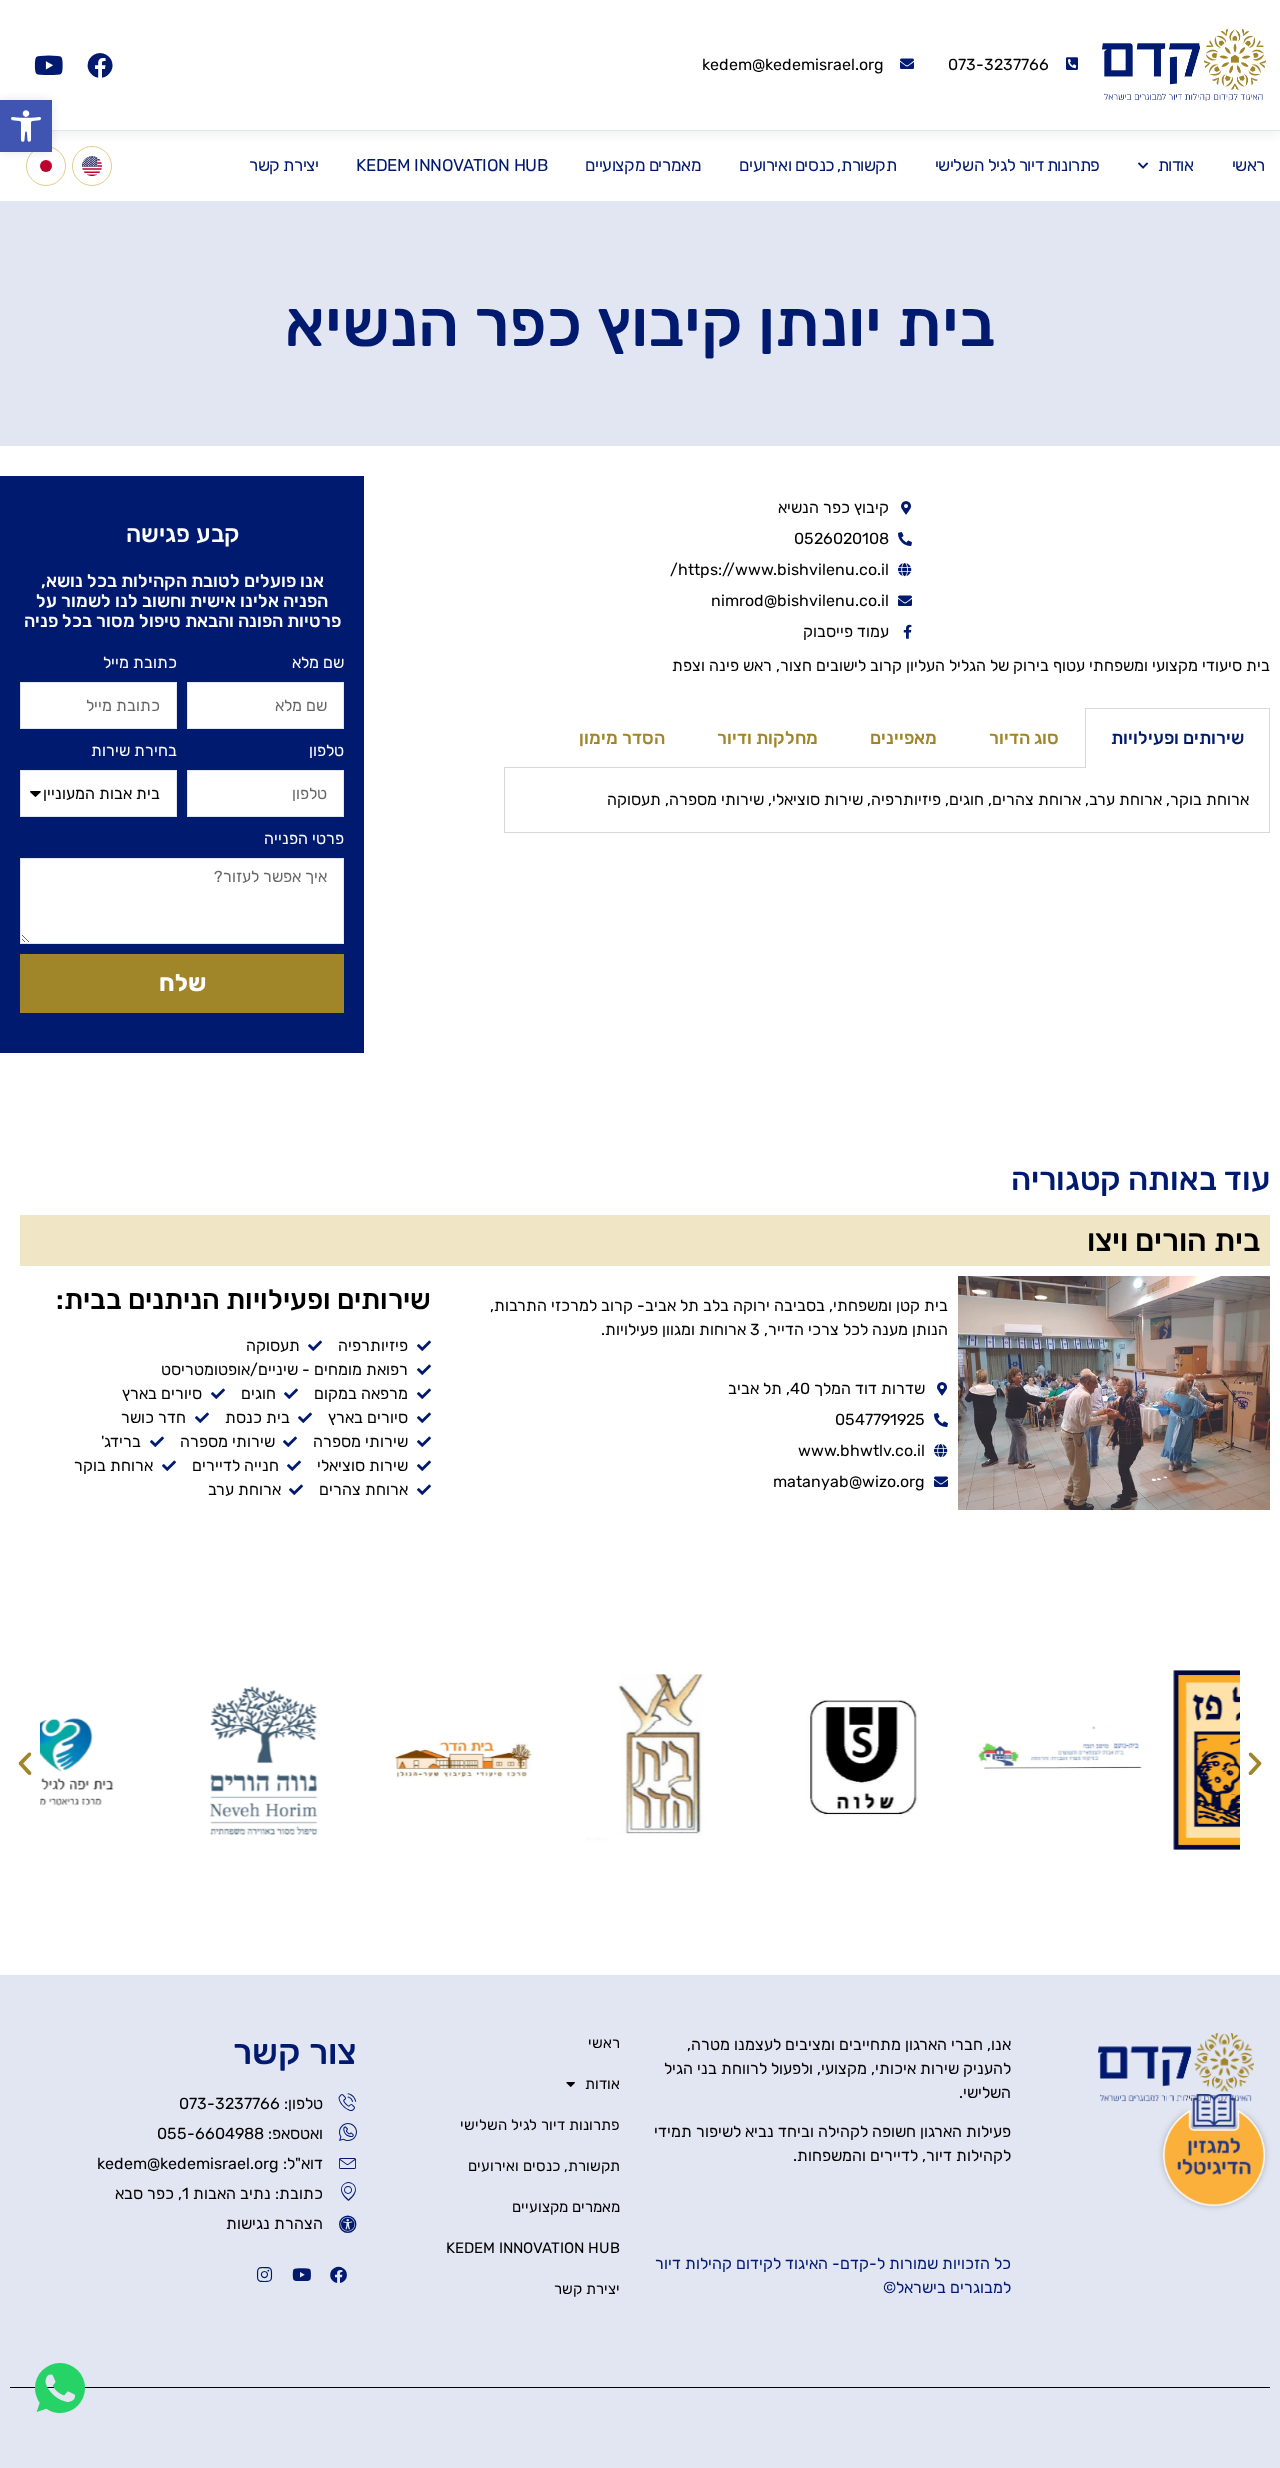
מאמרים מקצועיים (643, 165)
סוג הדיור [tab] (1024, 738)
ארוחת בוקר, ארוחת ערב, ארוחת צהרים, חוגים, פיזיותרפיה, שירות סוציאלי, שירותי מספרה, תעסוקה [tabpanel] (928, 799)
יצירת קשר (283, 165)
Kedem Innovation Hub (451, 165)
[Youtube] (48, 65)
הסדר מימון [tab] (622, 738)
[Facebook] (100, 65)
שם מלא (318, 662)
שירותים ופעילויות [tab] (1177, 738)
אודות (1176, 165)
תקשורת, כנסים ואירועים (817, 165)
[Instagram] (264, 2274)
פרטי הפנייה (304, 838)
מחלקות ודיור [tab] (767, 738)
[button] (26, 126)
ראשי (1248, 165)
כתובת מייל (140, 662)
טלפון (326, 750)
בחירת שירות (134, 750)
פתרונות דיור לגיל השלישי (1017, 165)
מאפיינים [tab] (903, 738)
